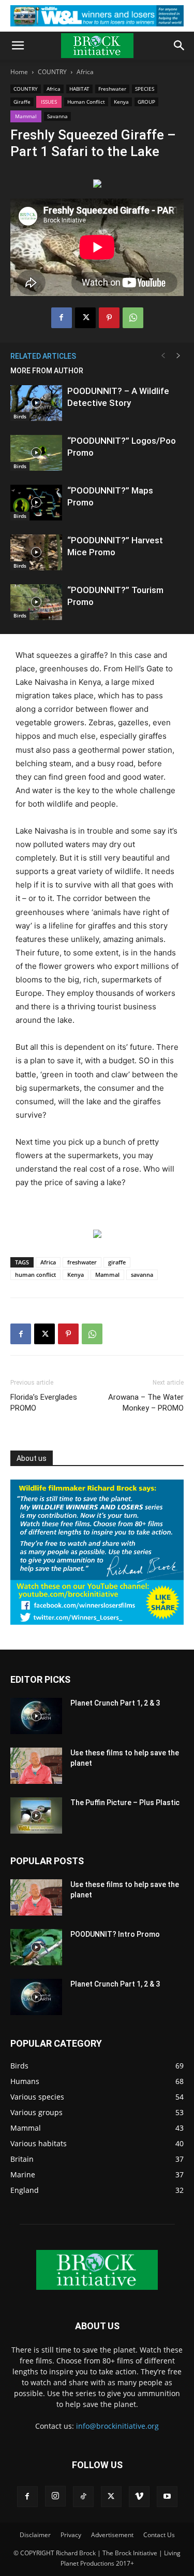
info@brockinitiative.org (117, 2426)
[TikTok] (83, 2497)
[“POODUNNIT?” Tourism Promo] (36, 602)
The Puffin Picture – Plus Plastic (125, 1803)
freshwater (82, 1262)
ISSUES (49, 102)
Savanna (57, 116)
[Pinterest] (109, 318)
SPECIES (145, 89)
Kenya (121, 102)
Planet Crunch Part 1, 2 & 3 (115, 1703)
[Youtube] (167, 2497)
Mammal (26, 116)
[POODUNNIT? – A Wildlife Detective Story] (36, 403)
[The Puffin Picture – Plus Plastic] (36, 1815)
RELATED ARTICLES (43, 356)
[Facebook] (62, 318)
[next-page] (178, 356)
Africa (85, 72)
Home (19, 72)
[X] (85, 318)
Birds (20, 416)
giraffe (117, 1262)
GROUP (146, 102)
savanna (142, 1275)
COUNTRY (52, 72)
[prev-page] (163, 356)
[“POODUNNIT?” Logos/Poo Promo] (36, 453)
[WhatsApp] (133, 318)
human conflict (35, 1275)
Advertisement (112, 2535)
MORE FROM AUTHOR (47, 371)
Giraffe (22, 102)
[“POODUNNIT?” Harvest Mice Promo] (36, 552)
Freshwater (112, 89)
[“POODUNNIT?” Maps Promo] (36, 503)
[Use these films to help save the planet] (36, 1766)
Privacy (71, 2535)
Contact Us (159, 2535)
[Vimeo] (139, 2497)
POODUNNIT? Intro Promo (115, 1934)
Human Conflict (86, 102)
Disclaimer (35, 2535)
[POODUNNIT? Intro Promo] (36, 1947)
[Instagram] (55, 2496)
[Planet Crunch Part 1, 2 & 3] (36, 1716)
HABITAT (79, 89)
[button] (18, 46)
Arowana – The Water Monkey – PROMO (146, 1403)
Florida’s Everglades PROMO (44, 1403)
